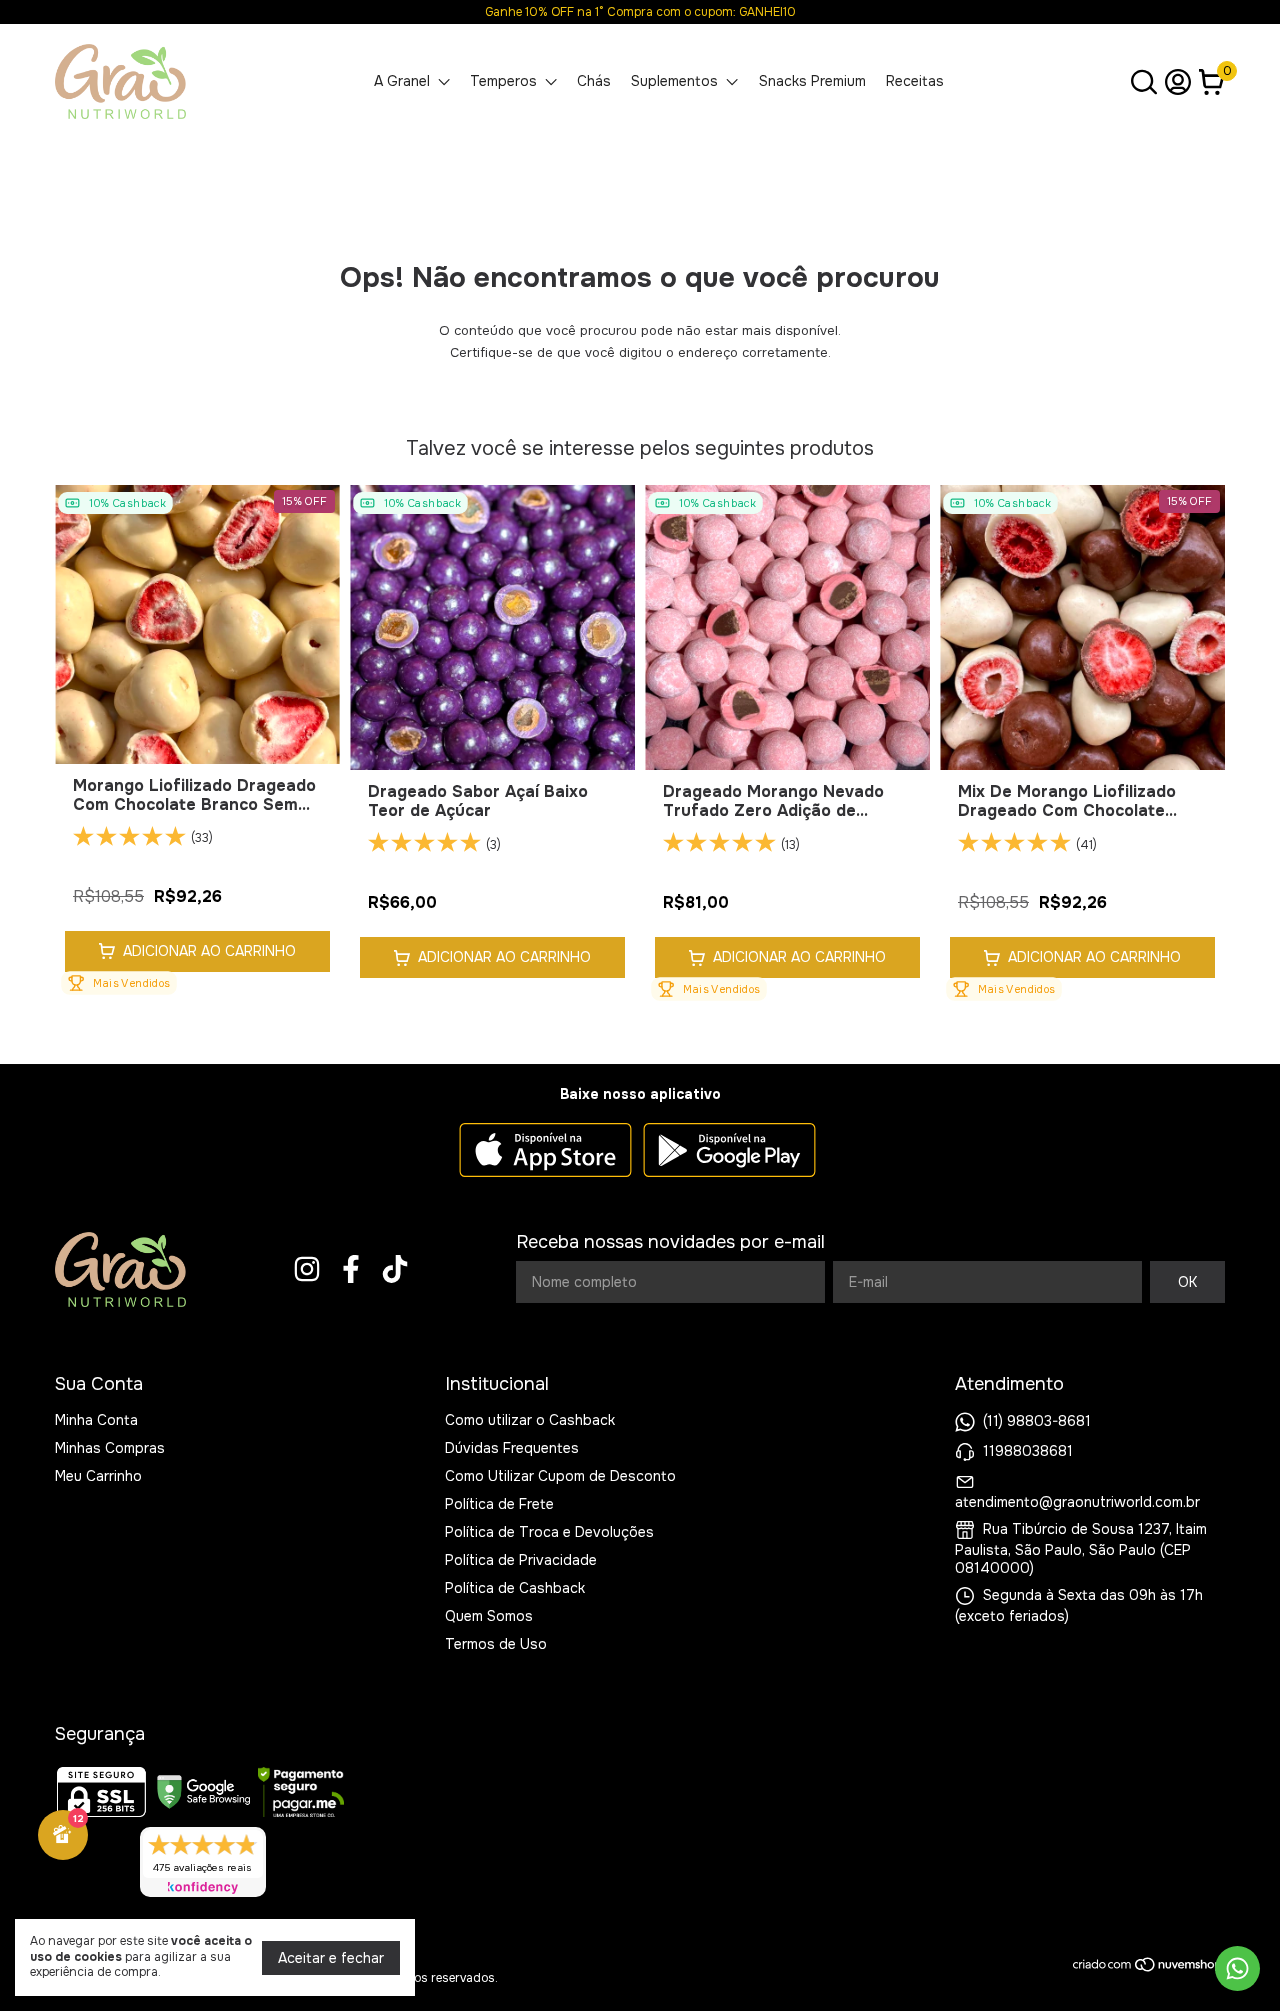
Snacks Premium (812, 81)
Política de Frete (499, 1504)
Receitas (915, 81)
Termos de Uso (496, 1644)
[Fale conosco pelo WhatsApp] (1237, 1968)
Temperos (503, 81)
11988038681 (1028, 1451)
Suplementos (674, 81)
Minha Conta (96, 1420)
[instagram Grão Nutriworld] (307, 1269)
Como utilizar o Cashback (530, 1420)
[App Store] (545, 1152)
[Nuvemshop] (1148, 1968)
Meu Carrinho (98, 1476)
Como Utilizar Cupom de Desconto (560, 1476)
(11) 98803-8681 (1037, 1421)
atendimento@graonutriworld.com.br (1077, 1502)
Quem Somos (489, 1616)
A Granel (402, 81)
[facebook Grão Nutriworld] (351, 1269)
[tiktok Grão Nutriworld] (395, 1269)
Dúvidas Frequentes (512, 1448)
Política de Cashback (515, 1588)
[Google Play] (729, 1152)
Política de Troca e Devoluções (549, 1532)
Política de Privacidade (521, 1560)
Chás (594, 81)
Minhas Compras (110, 1448)
